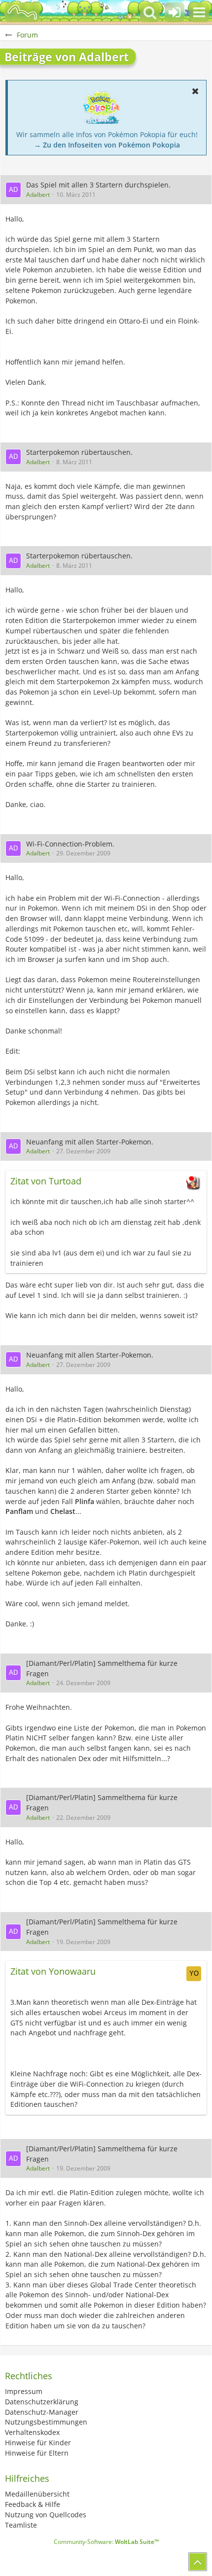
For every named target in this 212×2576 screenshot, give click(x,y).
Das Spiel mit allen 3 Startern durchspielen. (98, 185)
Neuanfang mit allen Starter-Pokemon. (90, 1142)
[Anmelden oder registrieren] (175, 12)
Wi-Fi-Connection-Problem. (70, 844)
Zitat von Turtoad (46, 1181)
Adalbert (38, 195)
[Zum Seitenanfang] (198, 2562)
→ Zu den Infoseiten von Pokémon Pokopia (107, 145)
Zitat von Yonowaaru (53, 1971)
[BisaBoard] (22, 12)
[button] (199, 12)
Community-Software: (106, 2542)
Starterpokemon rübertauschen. (79, 452)
